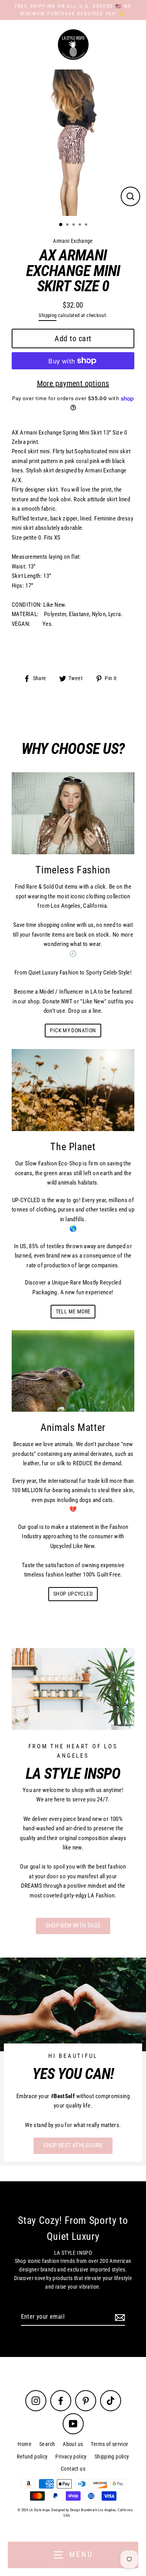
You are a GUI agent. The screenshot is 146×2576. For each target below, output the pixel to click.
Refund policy (32, 2457)
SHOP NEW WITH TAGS (73, 1926)
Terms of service (109, 2444)
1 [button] (61, 225)
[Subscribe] (119, 2317)
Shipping (47, 315)
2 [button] (68, 225)
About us (73, 2444)
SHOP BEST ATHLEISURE (73, 2145)
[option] (73, 143)
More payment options (73, 383)
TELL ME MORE (73, 1311)
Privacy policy (71, 2457)
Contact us (73, 2469)
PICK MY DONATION (73, 1030)
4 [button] (81, 225)
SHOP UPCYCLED (73, 1594)
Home (25, 2444)
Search (47, 2444)
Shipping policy (112, 2457)
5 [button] (87, 225)
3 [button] (74, 225)
